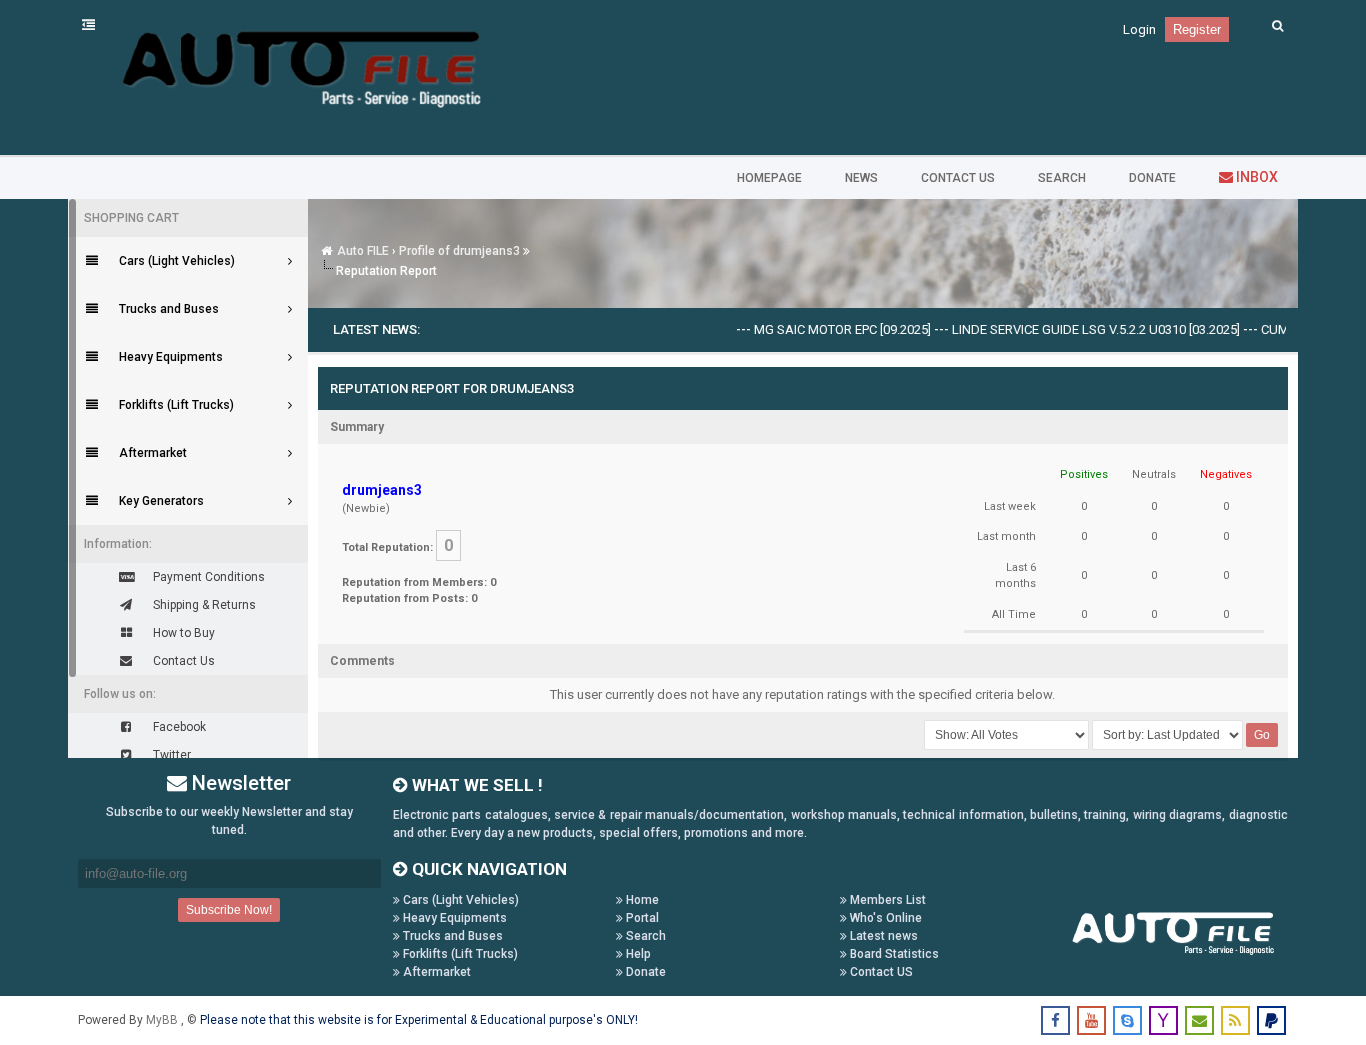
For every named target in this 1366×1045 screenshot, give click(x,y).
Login (1139, 29)
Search (644, 936)
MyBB (163, 1020)
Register (1197, 29)
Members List (886, 900)
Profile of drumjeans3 (459, 251)
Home (641, 900)
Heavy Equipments (453, 918)
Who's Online (884, 918)
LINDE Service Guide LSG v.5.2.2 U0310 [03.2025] (1076, 329)
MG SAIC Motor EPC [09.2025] (822, 329)
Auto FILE (363, 251)
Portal (641, 918)
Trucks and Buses (451, 936)
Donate (644, 972)
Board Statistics (893, 954)
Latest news (882, 936)
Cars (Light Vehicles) (459, 900)
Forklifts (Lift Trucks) (459, 954)
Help (637, 954)
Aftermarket (435, 972)
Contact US (880, 972)
